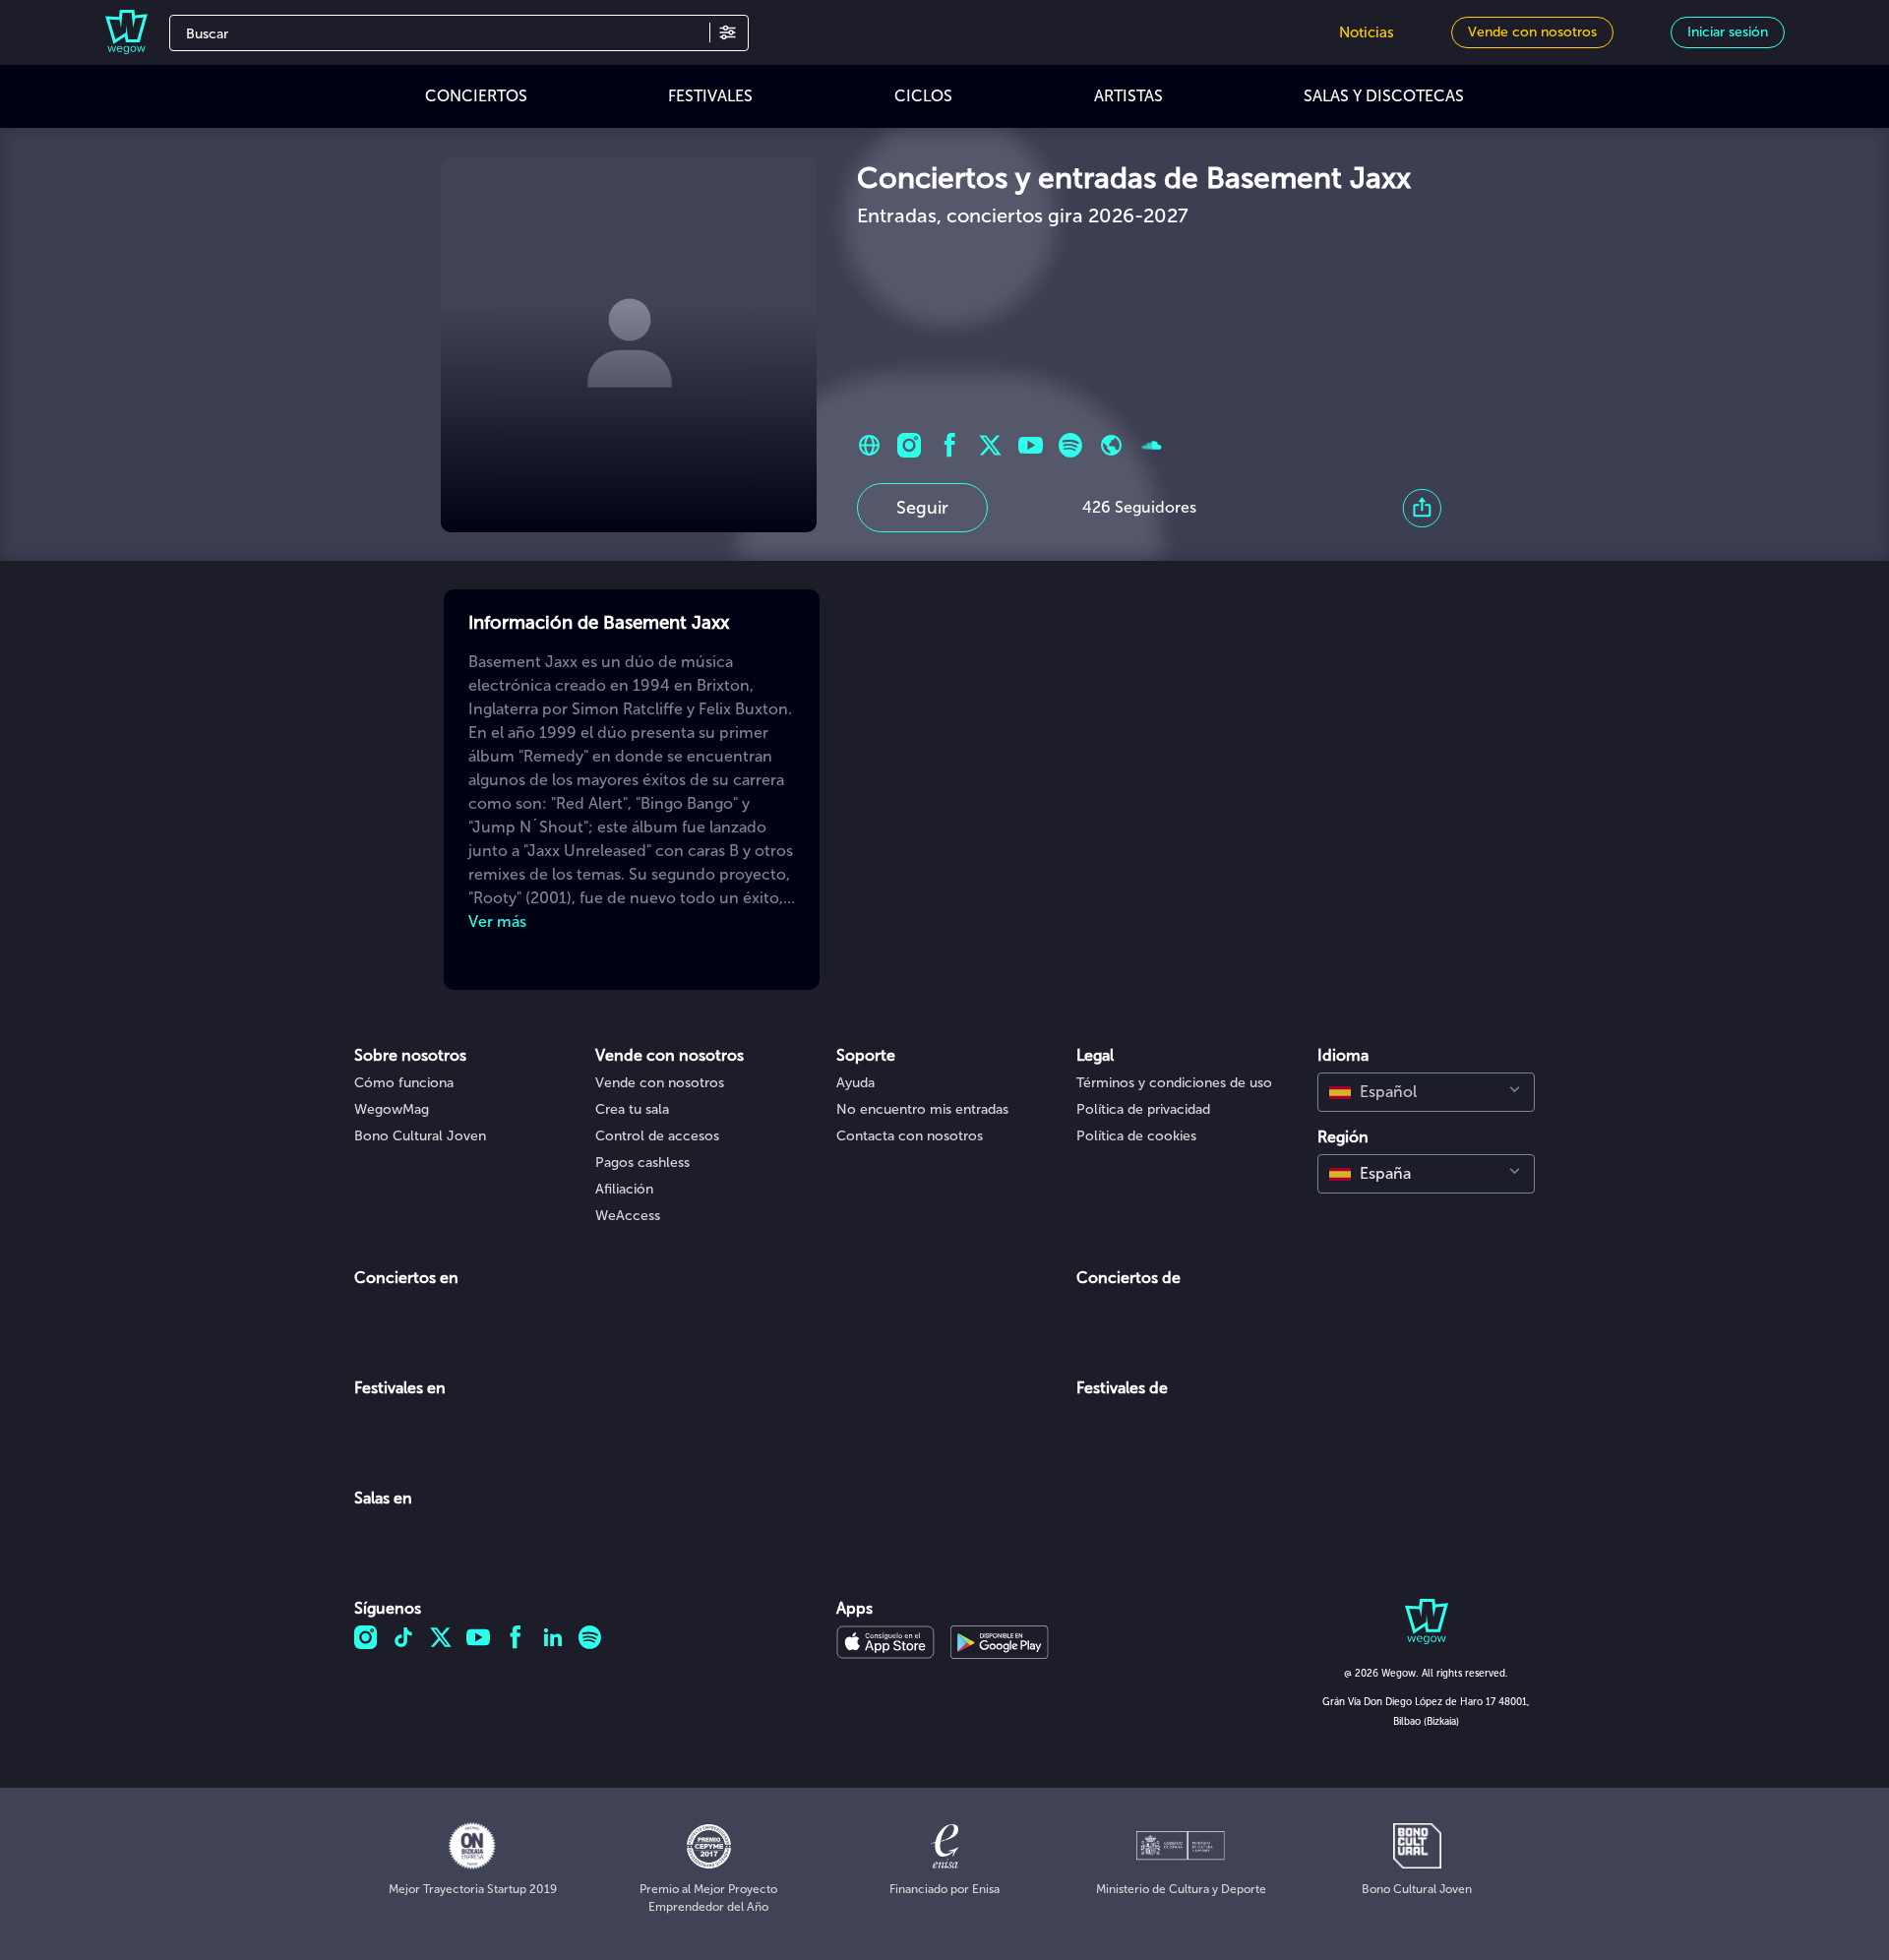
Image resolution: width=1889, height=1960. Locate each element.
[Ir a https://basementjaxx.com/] (869, 445)
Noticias (1367, 32)
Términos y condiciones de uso (1174, 1083)
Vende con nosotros (660, 1083)
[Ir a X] (990, 445)
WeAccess (628, 1216)
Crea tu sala (632, 1109)
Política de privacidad (1143, 1109)
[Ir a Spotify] (1071, 445)
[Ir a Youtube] (1031, 445)
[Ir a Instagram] (910, 445)
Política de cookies (1136, 1136)
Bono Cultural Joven (420, 1136)
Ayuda (855, 1083)
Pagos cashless (642, 1163)
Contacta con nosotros (910, 1136)
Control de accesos (657, 1136)
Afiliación (624, 1189)
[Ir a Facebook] (950, 445)
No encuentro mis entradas (922, 1109)
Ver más (497, 921)
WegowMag (392, 1109)
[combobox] (1426, 1092)
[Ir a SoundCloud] (1152, 445)
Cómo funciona (404, 1083)
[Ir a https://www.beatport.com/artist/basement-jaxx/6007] (1111, 445)
